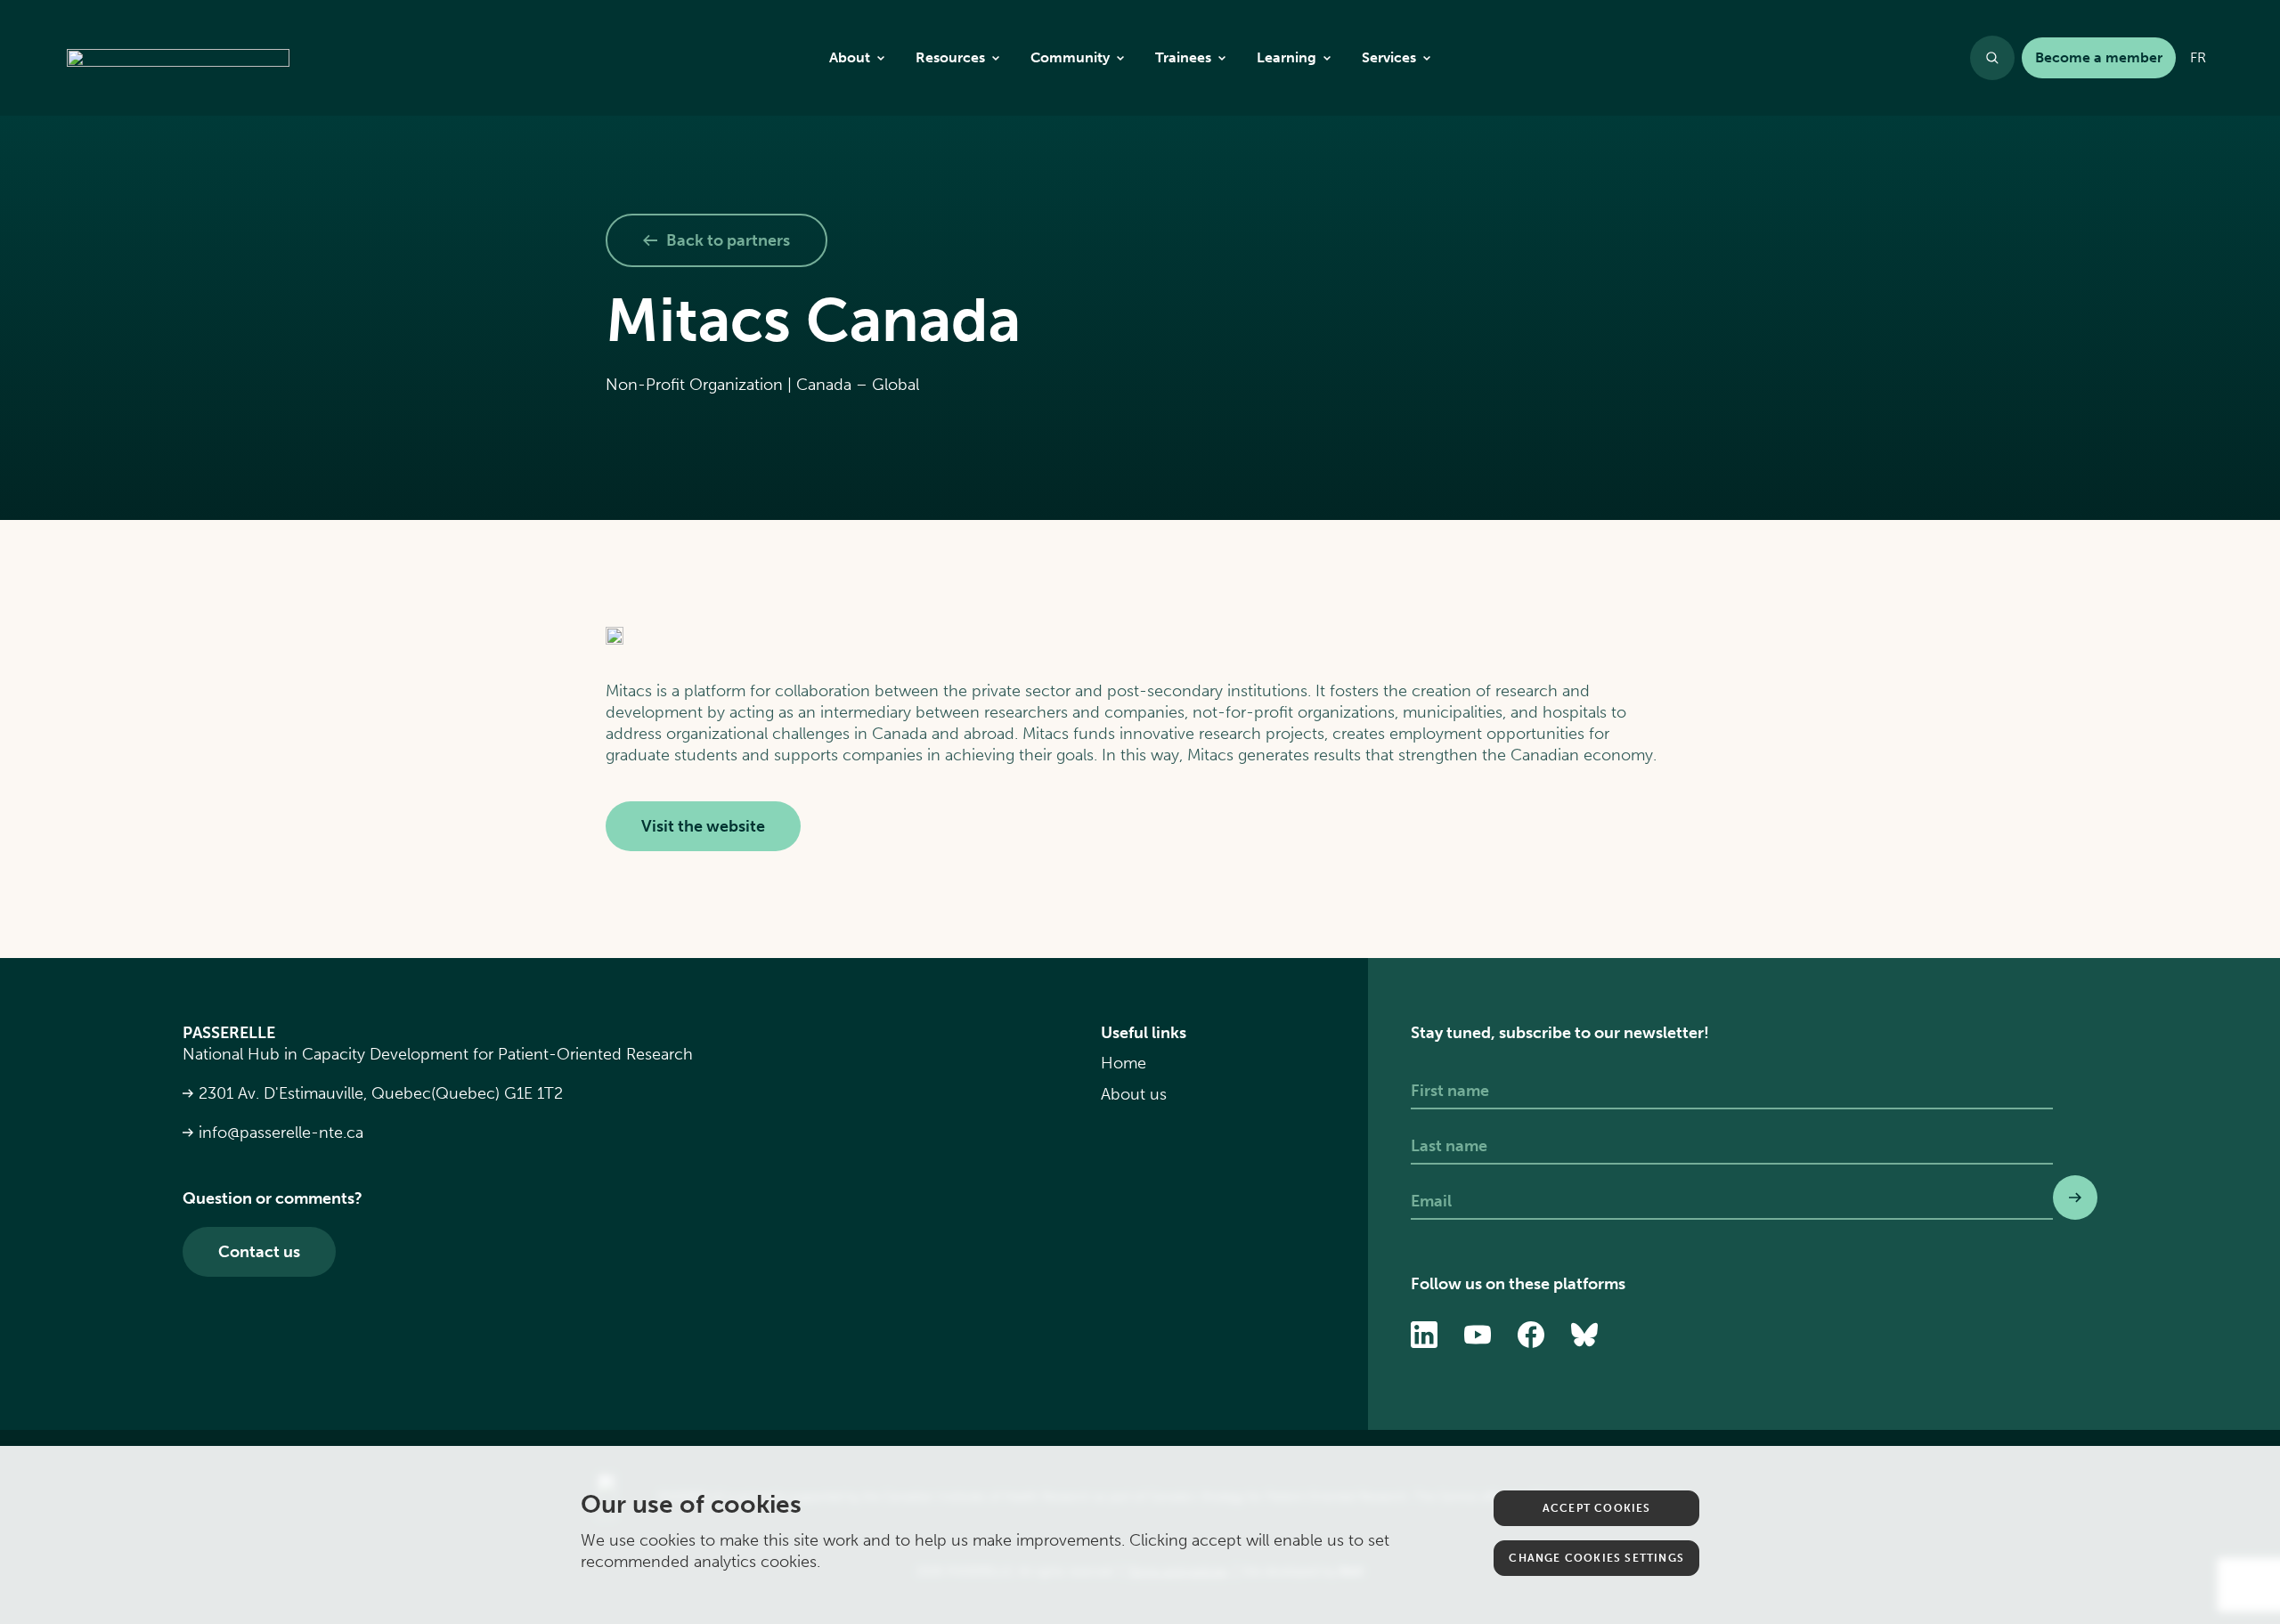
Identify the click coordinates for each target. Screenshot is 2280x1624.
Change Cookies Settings (1596, 1558)
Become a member (2099, 57)
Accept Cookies (1597, 1508)
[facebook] (1531, 1335)
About (850, 57)
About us (1134, 1094)
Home (1124, 1063)
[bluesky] (1584, 1335)
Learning (1287, 57)
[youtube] (1478, 1335)
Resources (950, 57)
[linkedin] (1424, 1335)
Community (1070, 57)
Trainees (1183, 57)
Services (1389, 57)
